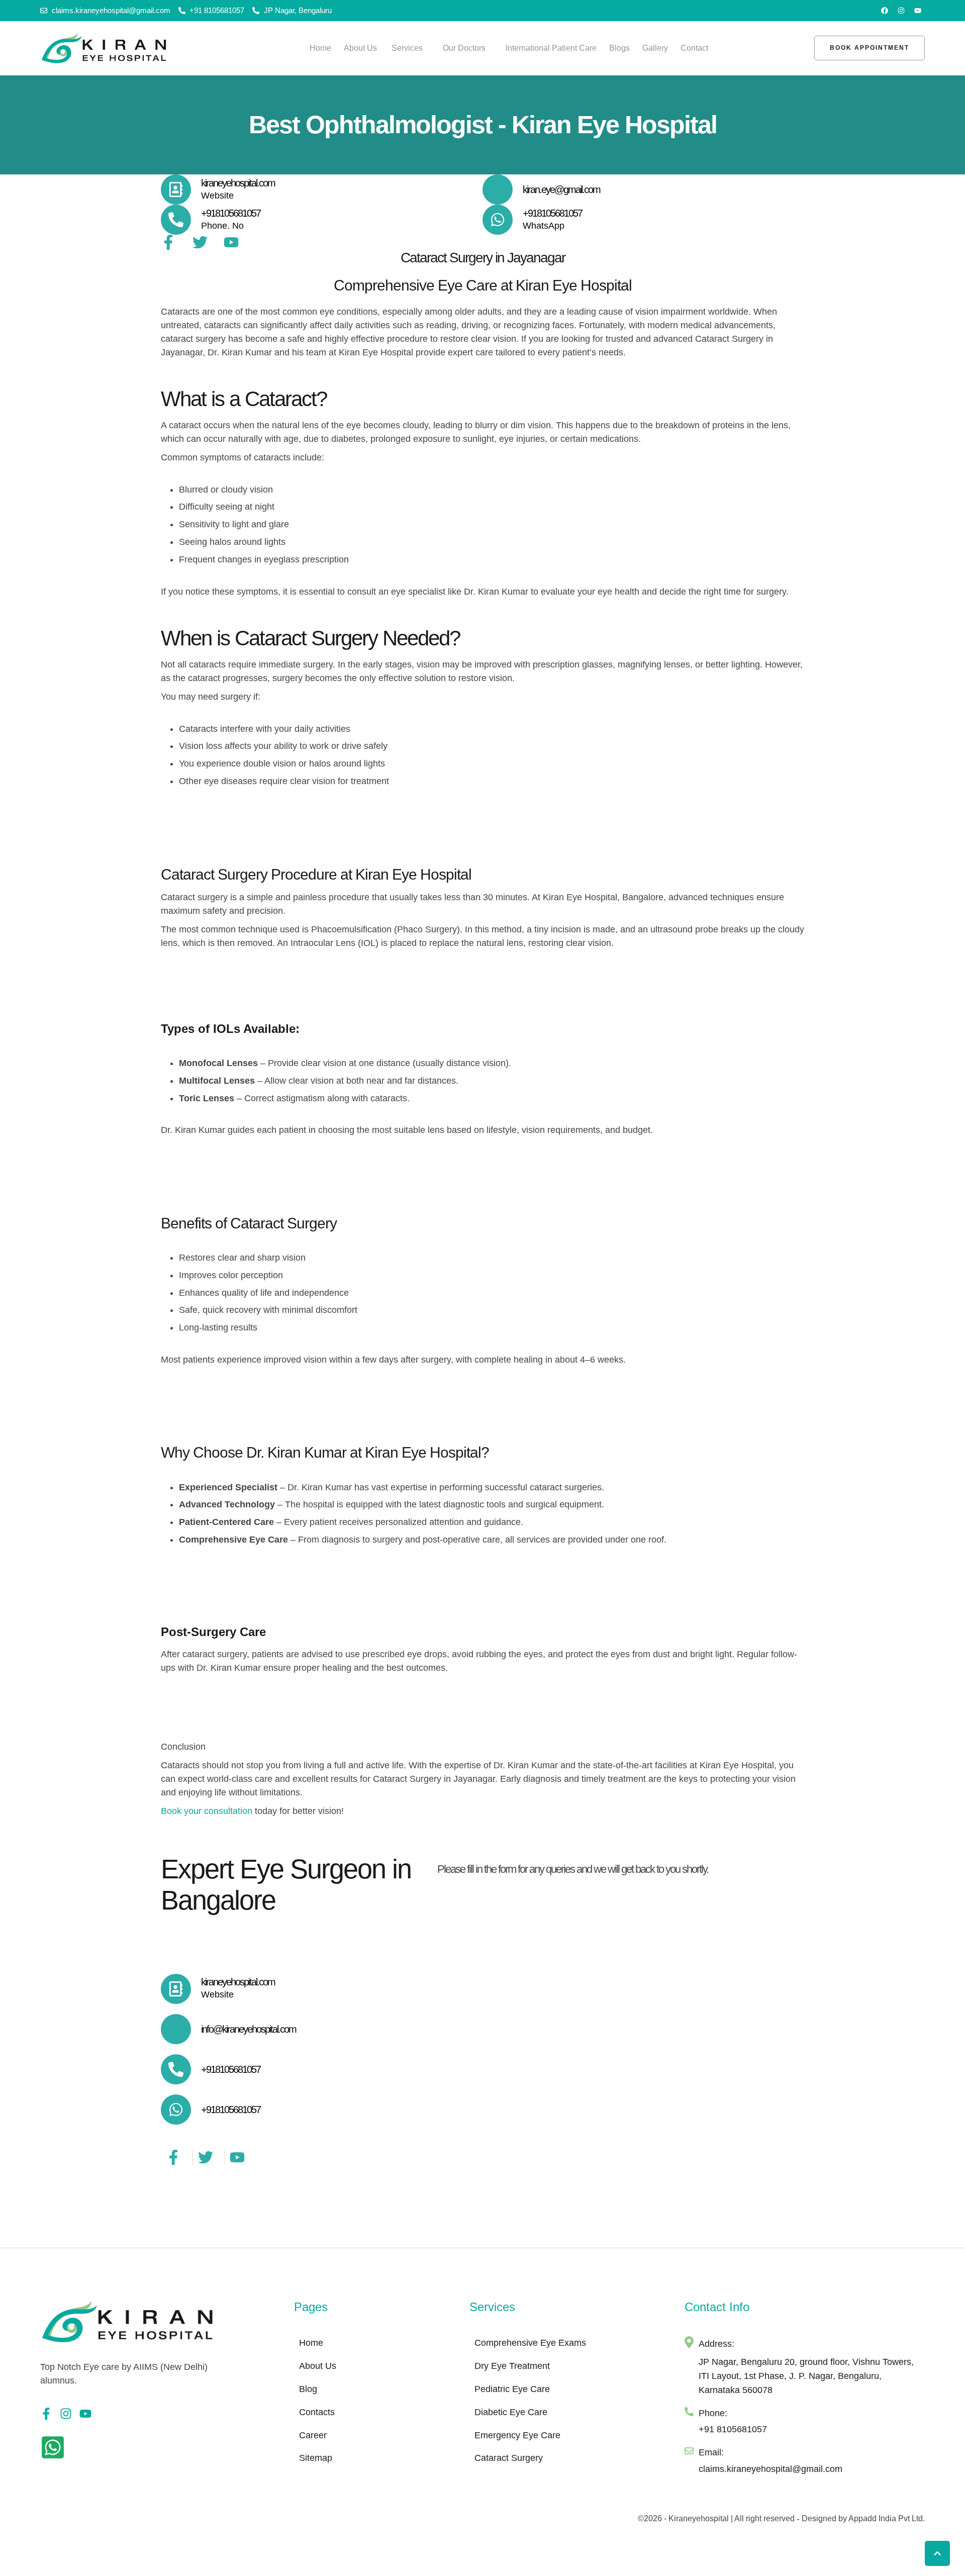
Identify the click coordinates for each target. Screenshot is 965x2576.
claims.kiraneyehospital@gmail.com (770, 2469)
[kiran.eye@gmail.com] (498, 189)
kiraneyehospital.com (238, 183)
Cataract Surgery (509, 2458)
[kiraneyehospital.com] (176, 189)
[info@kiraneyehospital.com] (176, 2029)
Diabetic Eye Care (511, 2412)
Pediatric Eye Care (512, 2389)
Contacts (317, 2412)
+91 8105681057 (733, 2429)
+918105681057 (231, 213)
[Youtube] (918, 11)
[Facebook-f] (46, 2414)
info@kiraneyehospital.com (249, 2029)
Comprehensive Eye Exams (530, 2343)
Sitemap (316, 2458)
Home (311, 2343)
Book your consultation (207, 1811)
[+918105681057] (176, 220)
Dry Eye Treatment (512, 2366)
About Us (318, 2366)
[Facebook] (885, 11)
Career (313, 2435)
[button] (428, 48)
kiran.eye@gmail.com (561, 189)
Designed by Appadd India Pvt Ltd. (863, 2518)
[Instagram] (901, 11)
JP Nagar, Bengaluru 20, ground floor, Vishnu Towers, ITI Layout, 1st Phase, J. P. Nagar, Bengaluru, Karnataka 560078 (806, 2376)
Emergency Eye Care (517, 2435)
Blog (308, 2389)
